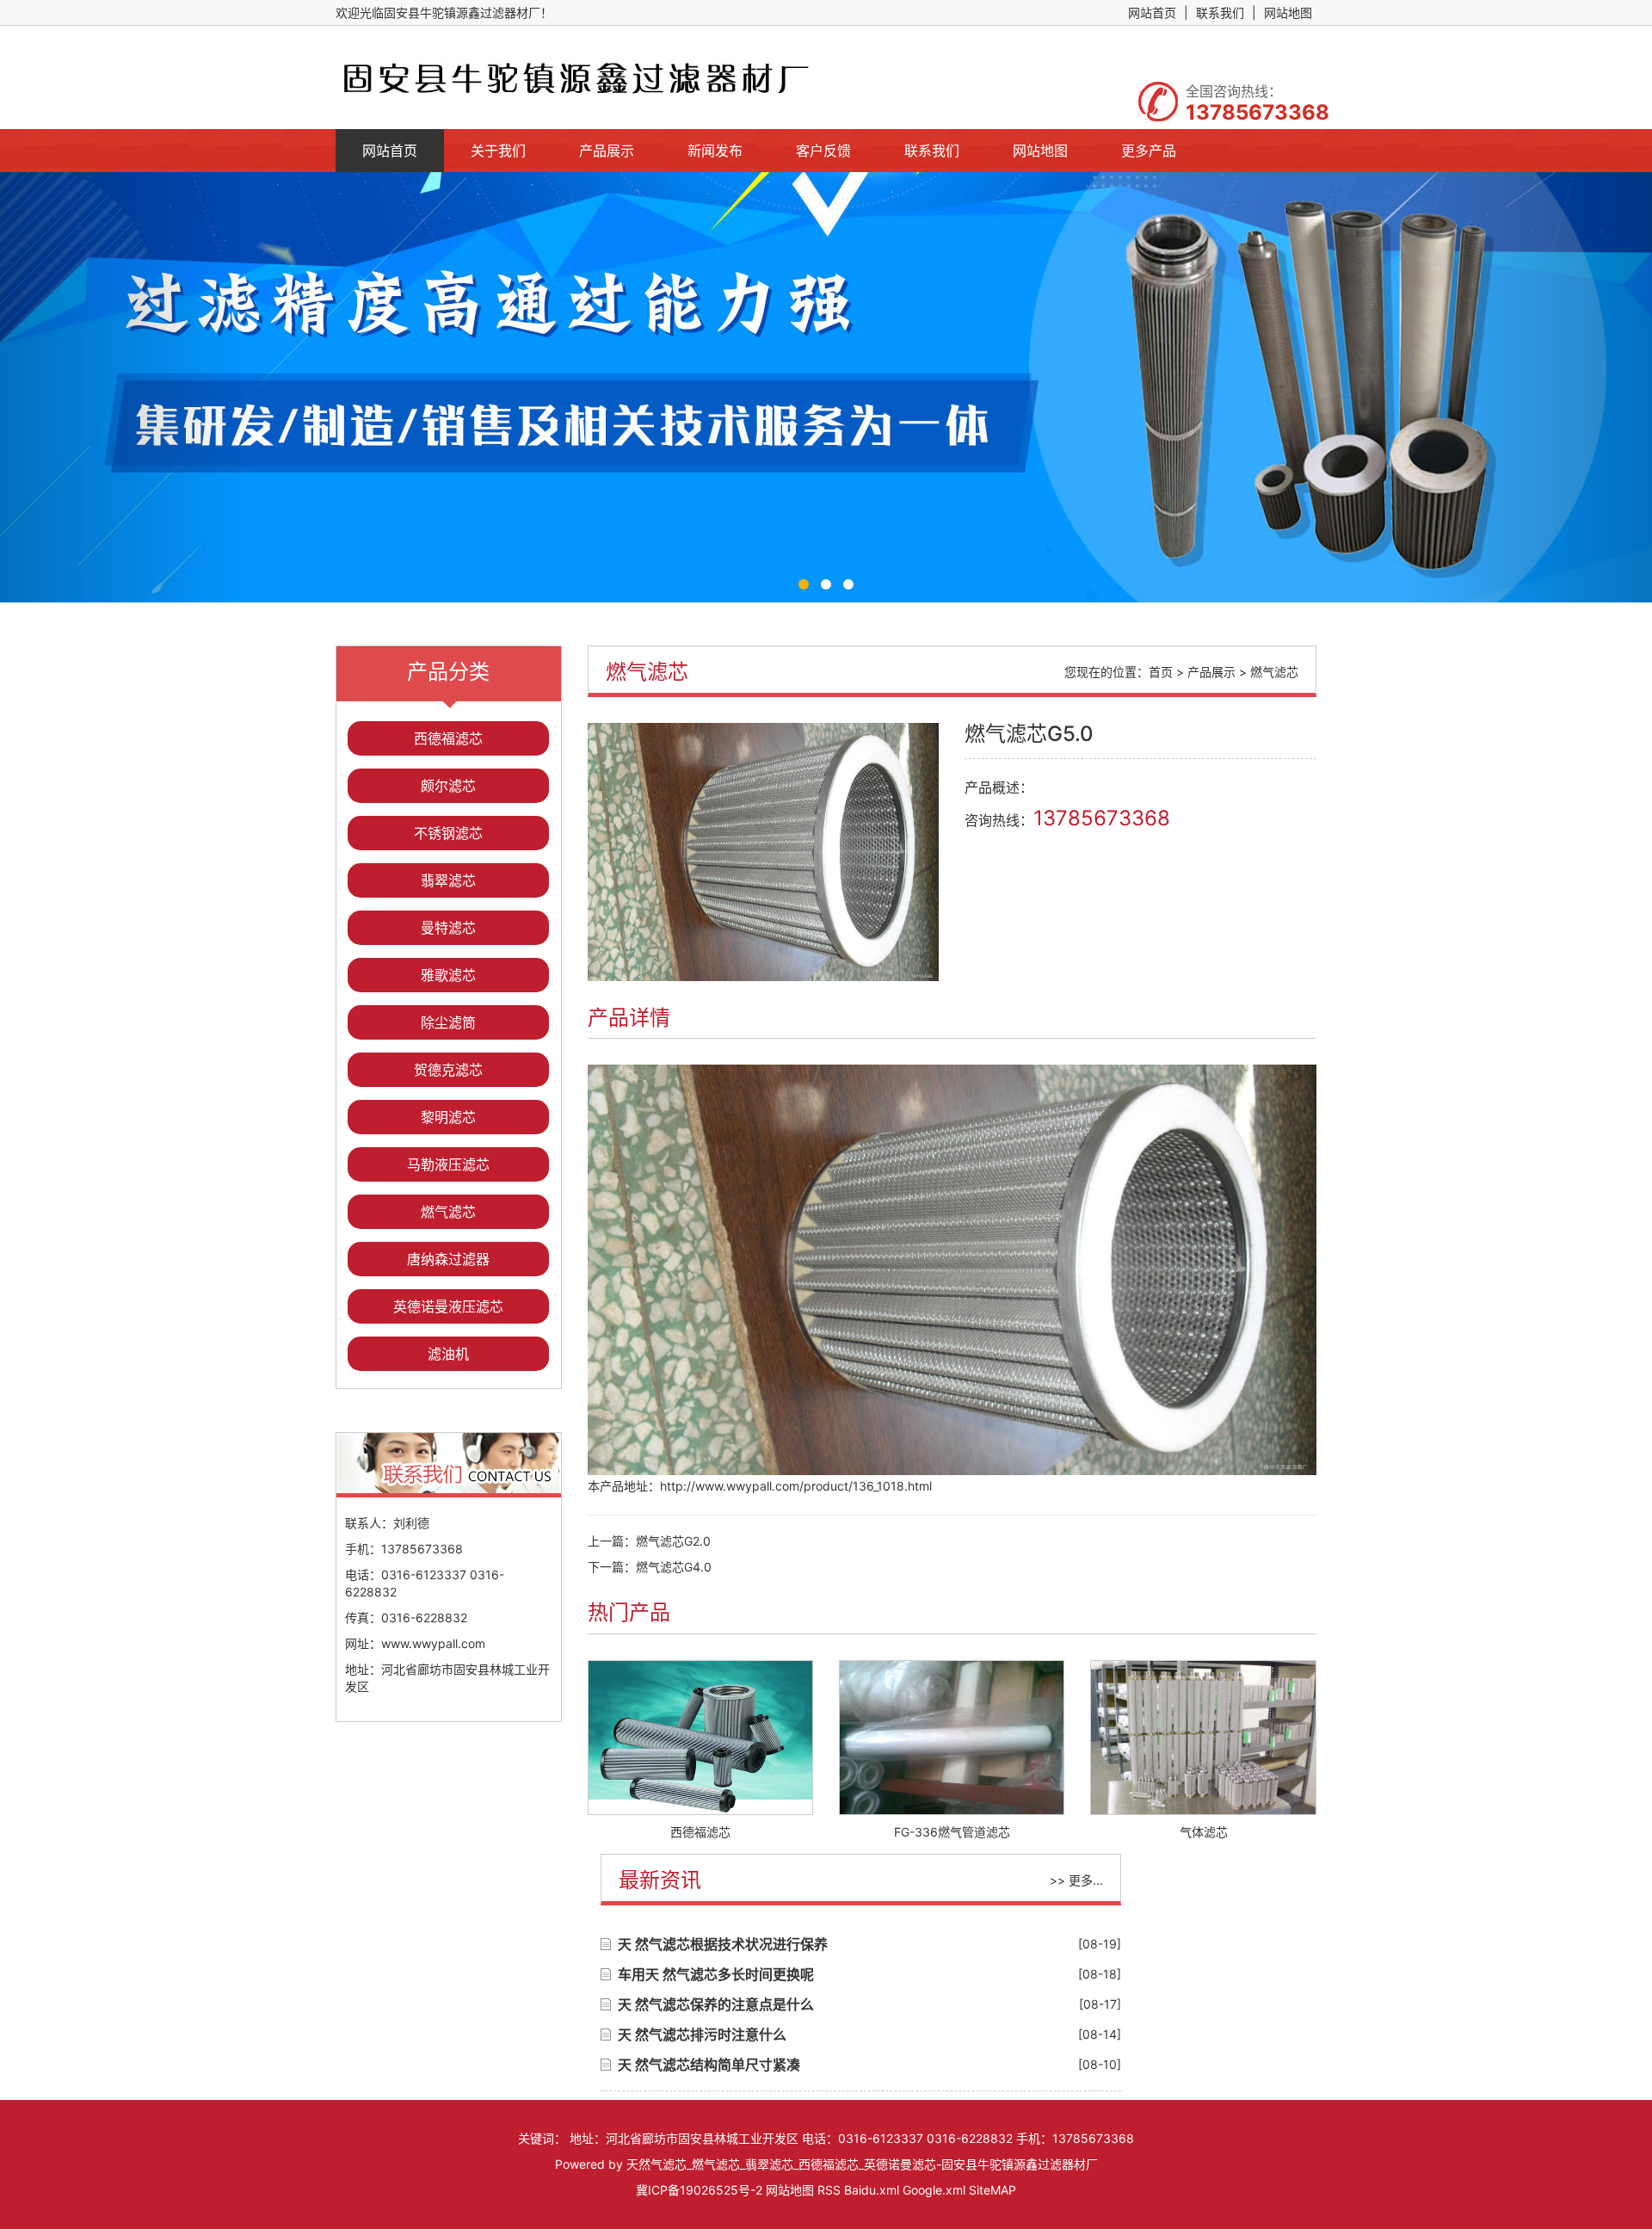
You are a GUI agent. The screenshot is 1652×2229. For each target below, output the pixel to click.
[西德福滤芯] (700, 1738)
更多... (1086, 1880)
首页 (1161, 672)
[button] (124, 387)
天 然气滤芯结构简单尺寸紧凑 (709, 2065)
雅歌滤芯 (448, 975)
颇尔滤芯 (448, 786)
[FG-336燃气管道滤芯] (952, 1738)
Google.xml (934, 2190)
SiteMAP (992, 2190)
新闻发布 (715, 151)
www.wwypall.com (433, 1643)
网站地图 (1288, 12)
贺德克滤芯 (448, 1070)
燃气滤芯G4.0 (674, 1567)
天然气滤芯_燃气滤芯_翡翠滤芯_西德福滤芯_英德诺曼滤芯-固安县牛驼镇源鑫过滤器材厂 (862, 2164)
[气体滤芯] (1203, 1738)
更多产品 (1149, 151)
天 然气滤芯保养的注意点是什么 (716, 2004)
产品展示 (607, 151)
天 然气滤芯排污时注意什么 (702, 2035)
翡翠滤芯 (448, 880)
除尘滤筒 (448, 1022)
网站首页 (1152, 12)
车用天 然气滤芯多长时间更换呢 (716, 1974)
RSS (829, 2190)
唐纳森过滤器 (448, 1259)
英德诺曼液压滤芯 (448, 1306)
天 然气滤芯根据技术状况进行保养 (723, 1944)
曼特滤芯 (448, 928)
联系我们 (1220, 12)
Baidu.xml (872, 2190)
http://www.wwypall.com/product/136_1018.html (796, 1486)
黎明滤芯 (448, 1117)
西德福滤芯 (448, 738)
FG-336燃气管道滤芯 (952, 1832)
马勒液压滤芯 (448, 1164)
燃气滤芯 (448, 1212)
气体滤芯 (1204, 1832)
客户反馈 (823, 151)
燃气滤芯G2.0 (673, 1541)
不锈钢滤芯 (448, 833)
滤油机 (448, 1354)
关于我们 (498, 151)
